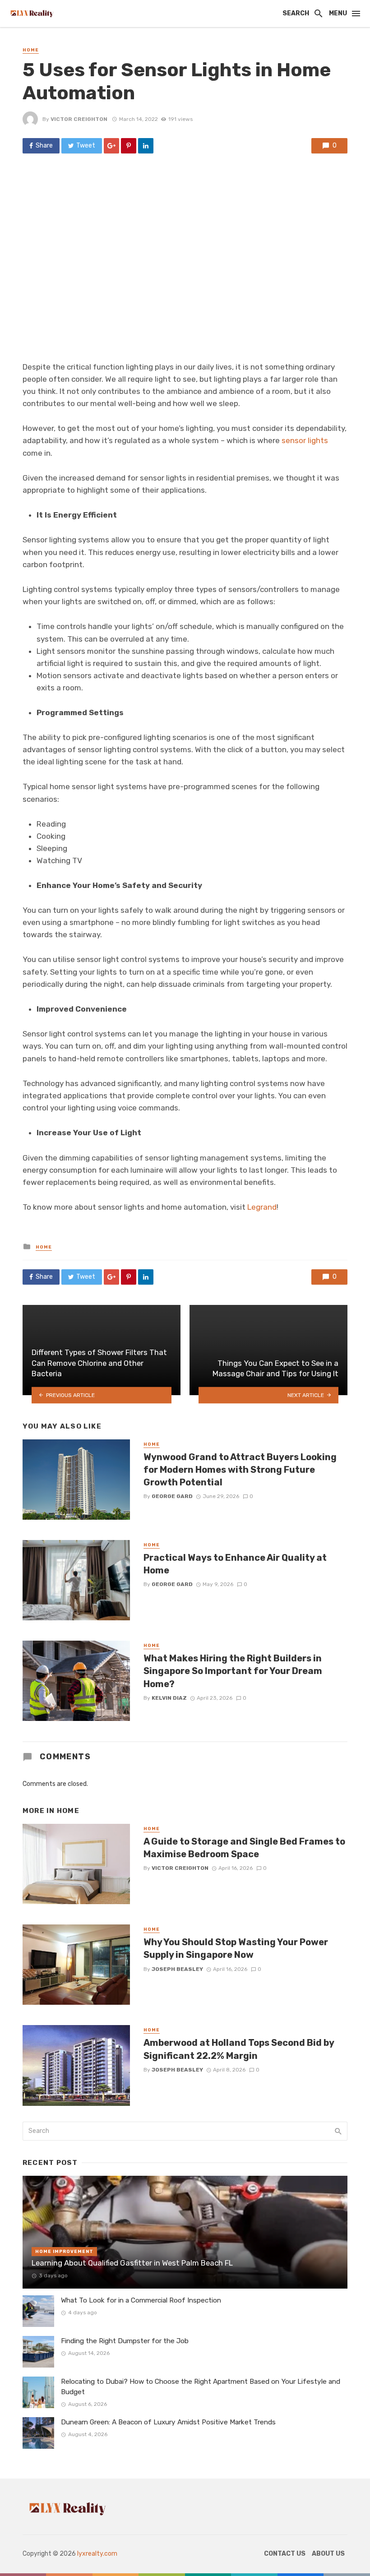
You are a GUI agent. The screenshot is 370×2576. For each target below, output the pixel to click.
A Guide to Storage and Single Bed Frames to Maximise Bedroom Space (244, 1848)
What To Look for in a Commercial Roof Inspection (141, 2300)
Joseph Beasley (177, 1969)
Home (31, 50)
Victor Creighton (79, 119)
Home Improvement (64, 2252)
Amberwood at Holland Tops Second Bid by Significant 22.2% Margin (239, 2049)
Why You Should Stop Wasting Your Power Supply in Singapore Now (236, 1948)
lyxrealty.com (97, 2554)
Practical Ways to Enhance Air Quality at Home (235, 1564)
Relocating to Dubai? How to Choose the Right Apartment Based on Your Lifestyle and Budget (201, 2387)
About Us (328, 2554)
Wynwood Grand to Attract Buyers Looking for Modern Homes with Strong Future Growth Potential (240, 1470)
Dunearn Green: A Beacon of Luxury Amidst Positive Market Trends (168, 2422)
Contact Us (285, 2554)
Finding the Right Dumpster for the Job (125, 2341)
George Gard (172, 1496)
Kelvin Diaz (169, 1698)
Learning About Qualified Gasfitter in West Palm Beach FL (132, 2263)
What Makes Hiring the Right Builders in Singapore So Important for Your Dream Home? (233, 1671)
